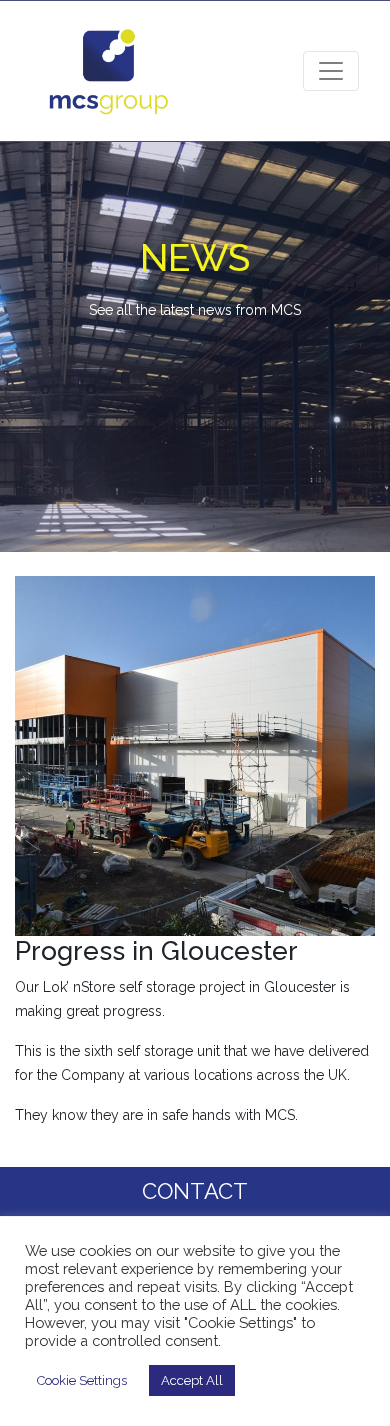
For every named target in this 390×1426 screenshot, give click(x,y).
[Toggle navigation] (331, 71)
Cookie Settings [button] (82, 1380)
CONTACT (195, 1191)
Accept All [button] (192, 1380)
